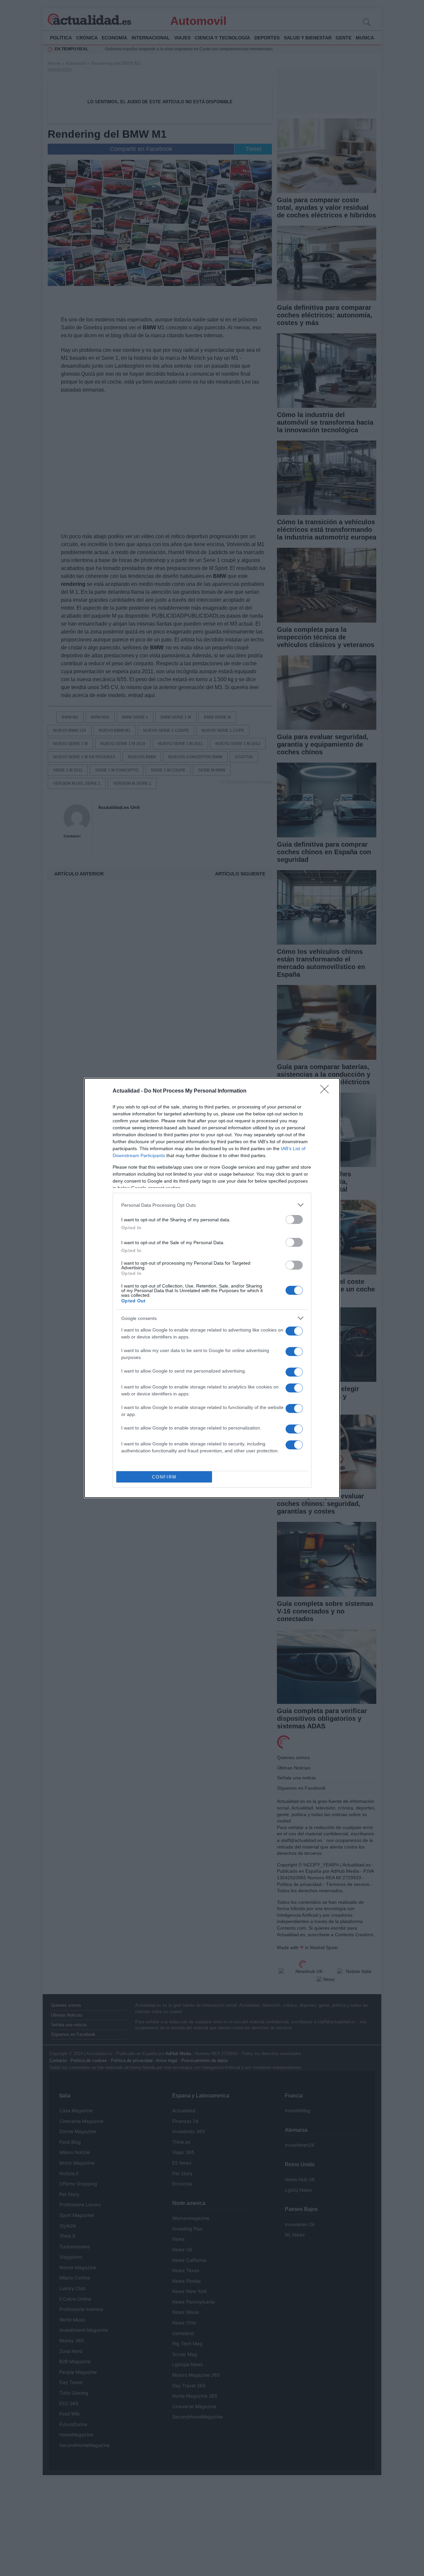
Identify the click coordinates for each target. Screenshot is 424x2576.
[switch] (294, 1219)
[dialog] (212, 1288)
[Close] (327, 1091)
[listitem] (212, 1205)
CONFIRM (164, 1477)
